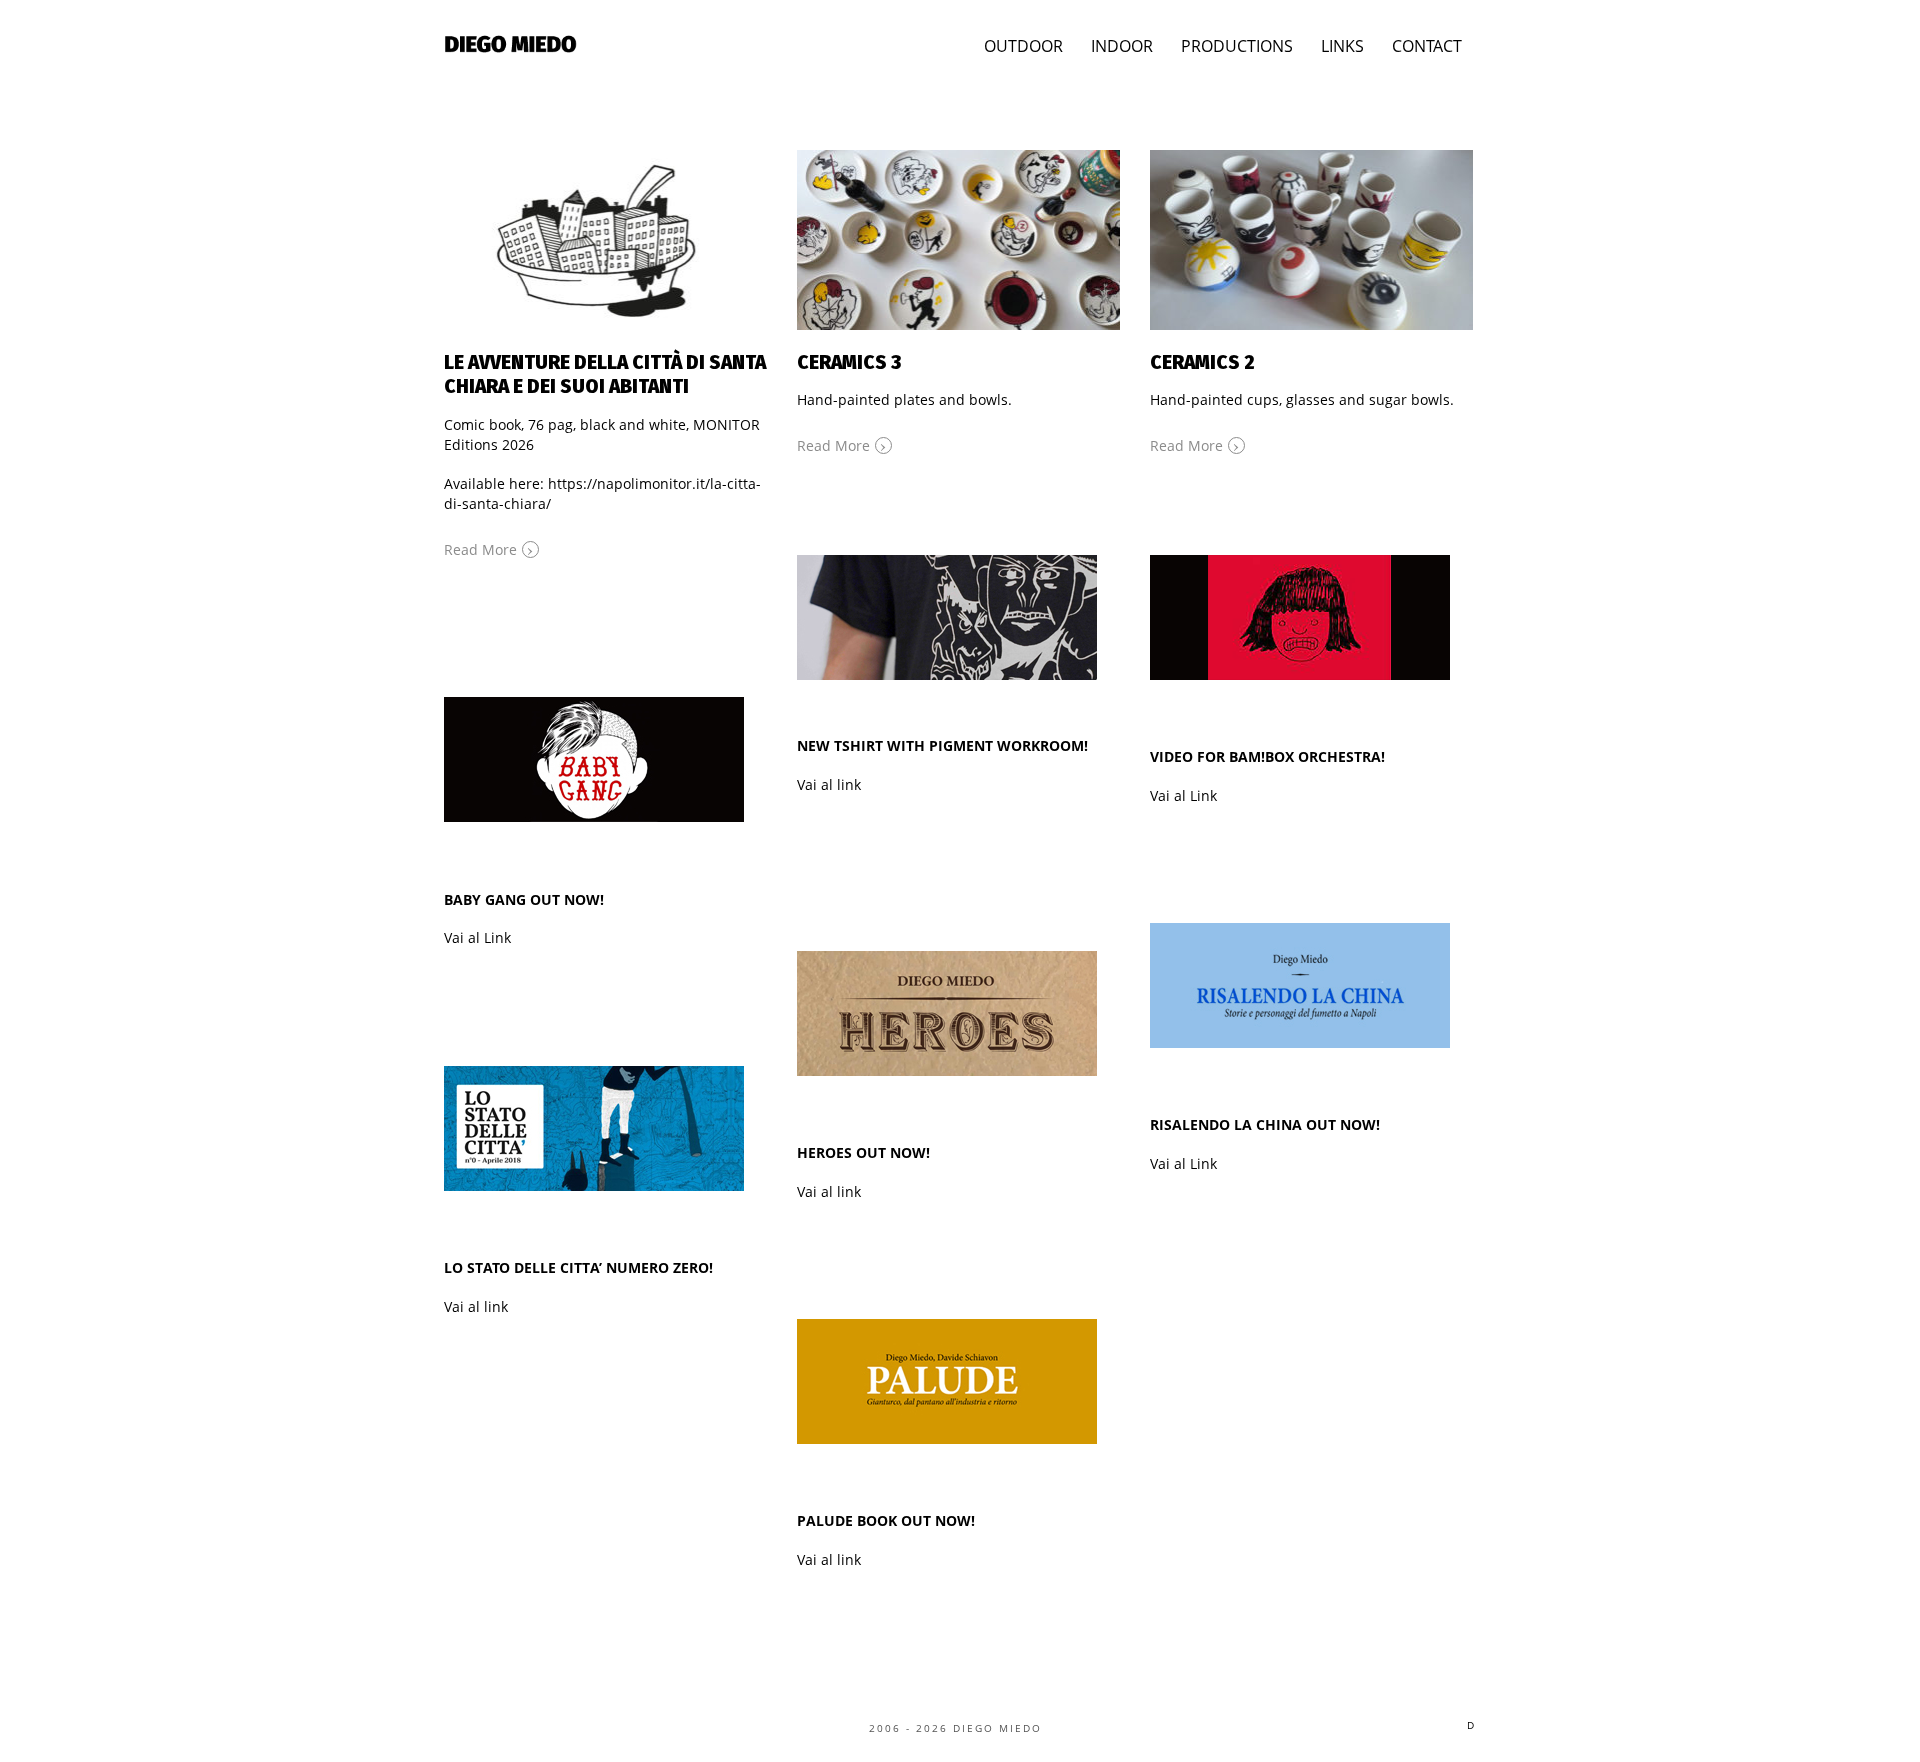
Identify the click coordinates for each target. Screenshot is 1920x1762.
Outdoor (1023, 46)
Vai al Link (1183, 795)
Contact (1427, 46)
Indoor (1122, 46)
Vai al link (829, 784)
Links (1342, 46)
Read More (489, 548)
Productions (1237, 46)
